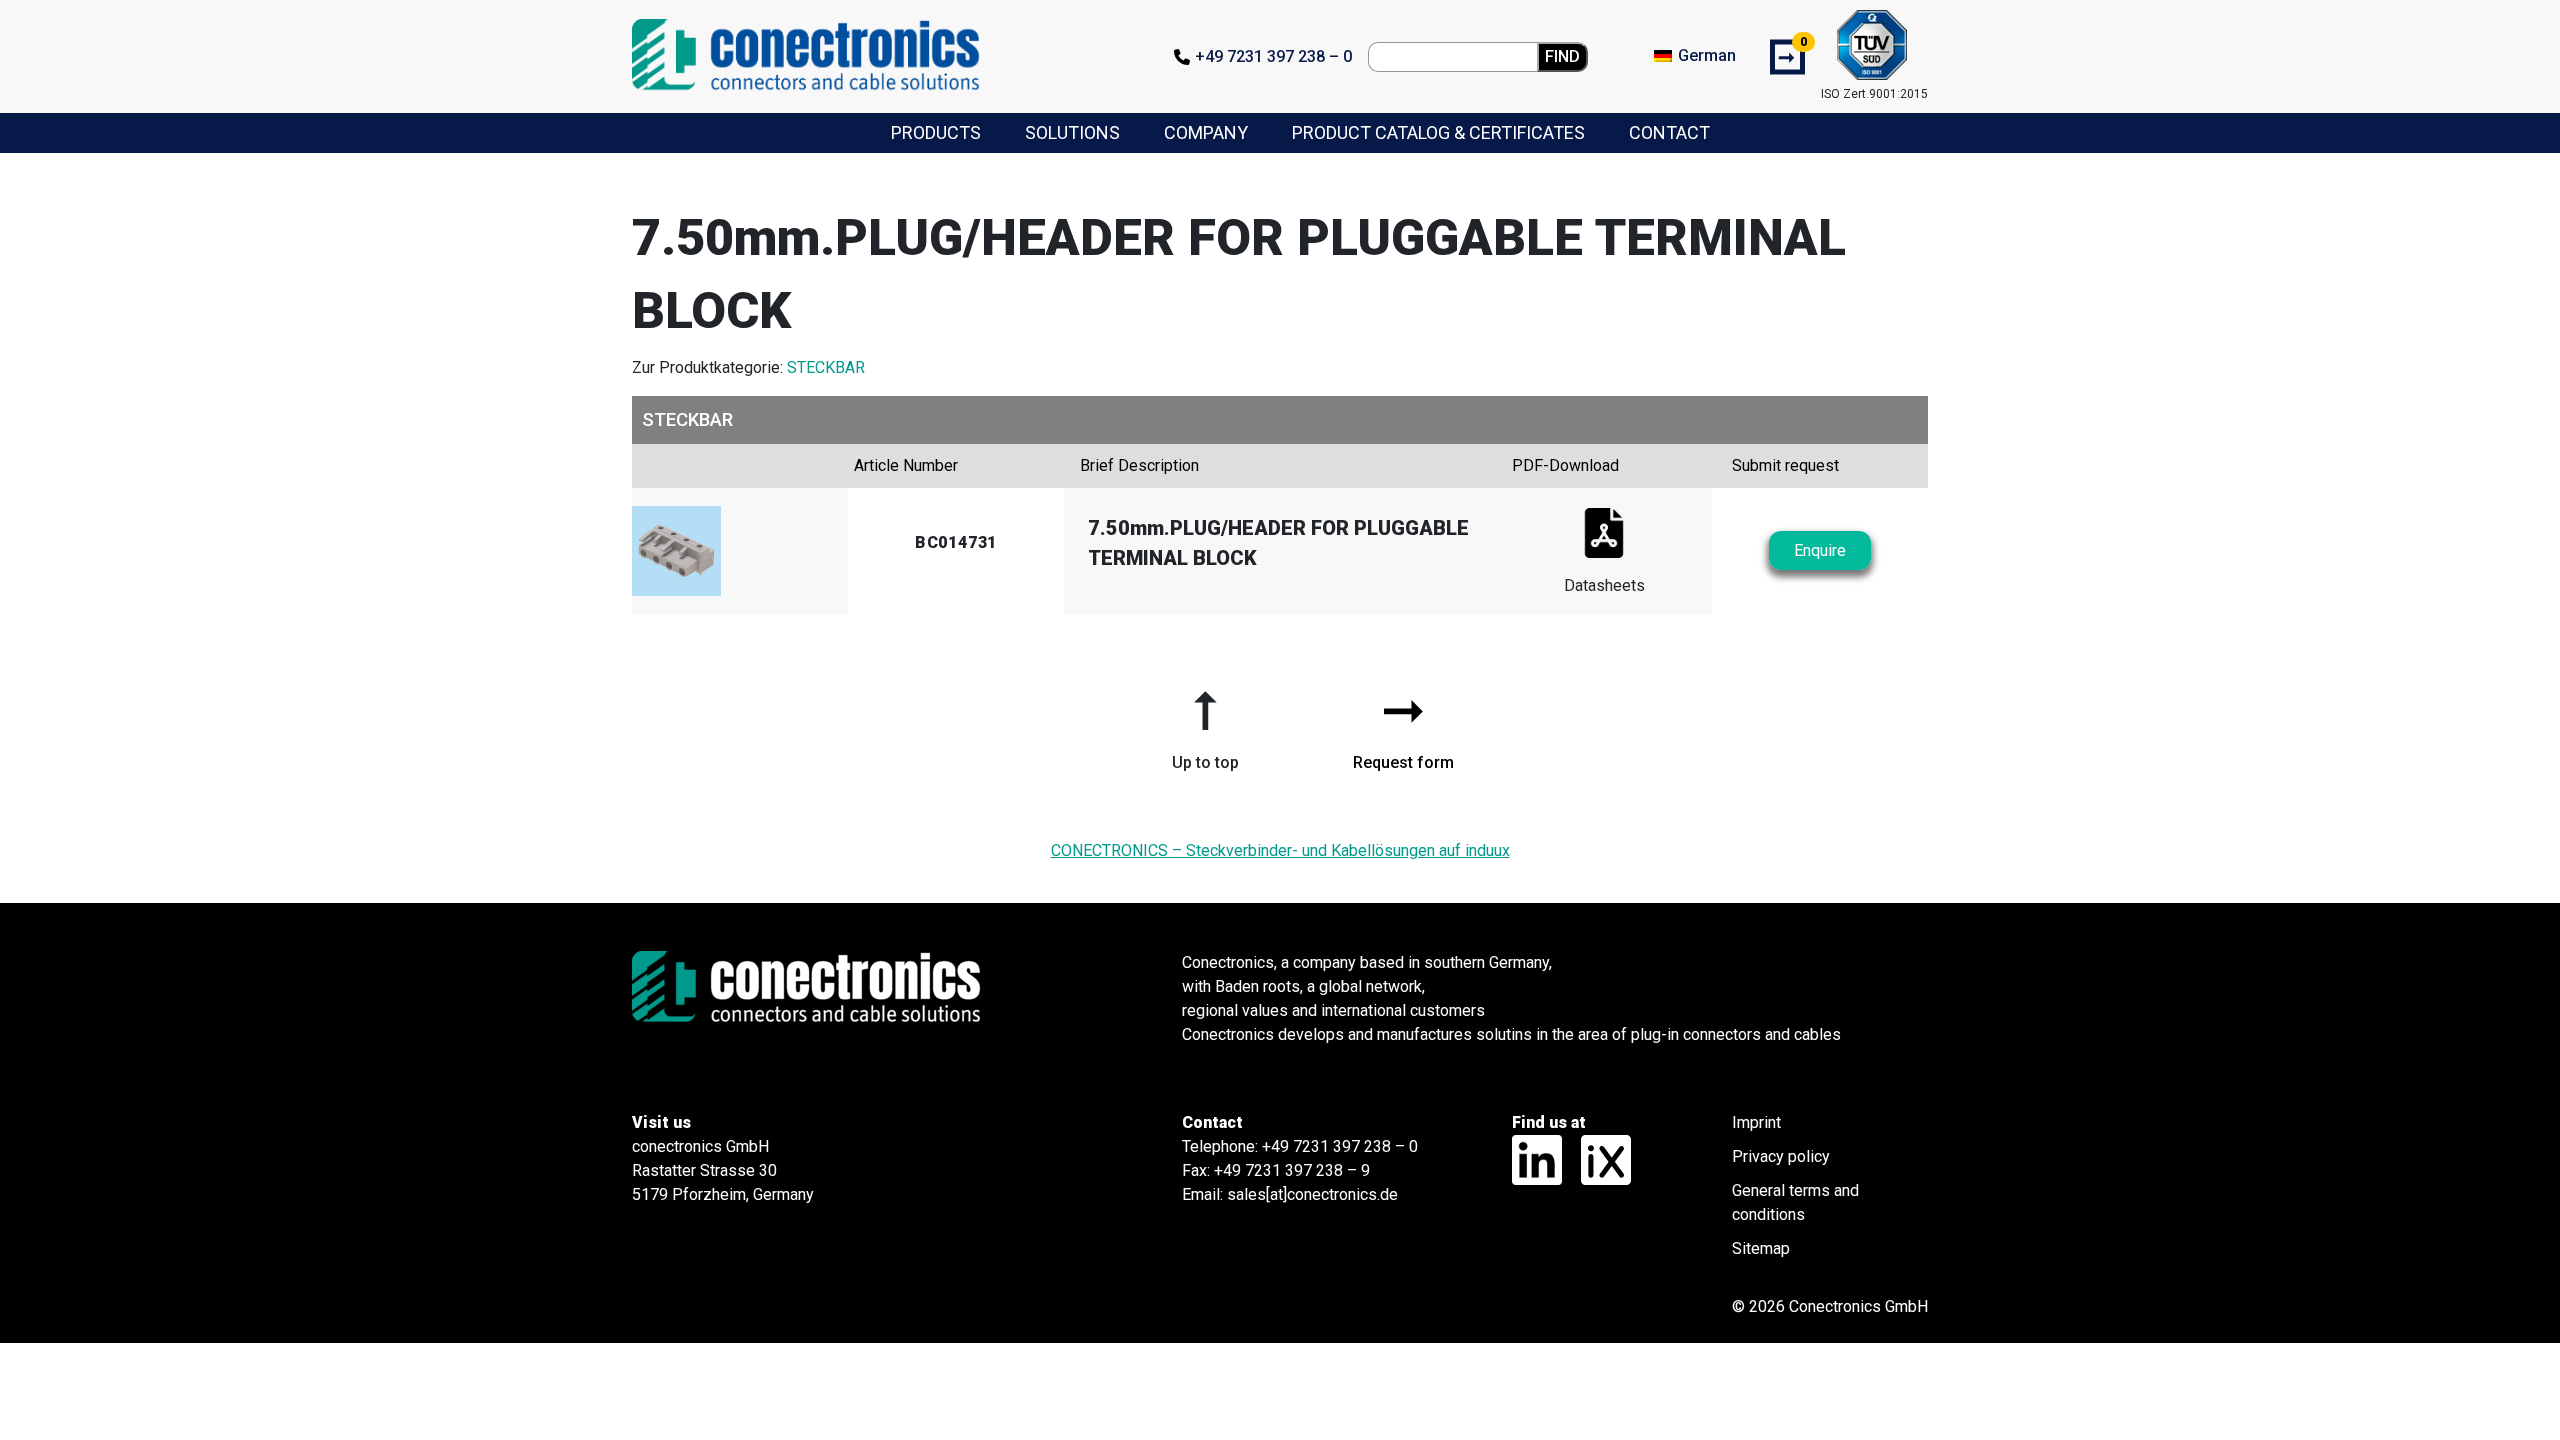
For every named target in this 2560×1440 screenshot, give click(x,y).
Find (1562, 56)
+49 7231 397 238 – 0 (1273, 56)
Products (936, 132)
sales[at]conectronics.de (1312, 1194)
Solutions (1072, 132)
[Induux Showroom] (1598, 1158)
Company (1206, 132)
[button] (1205, 723)
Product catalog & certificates (1438, 132)
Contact (1669, 132)
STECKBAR (826, 367)
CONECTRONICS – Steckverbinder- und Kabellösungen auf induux (1280, 850)
